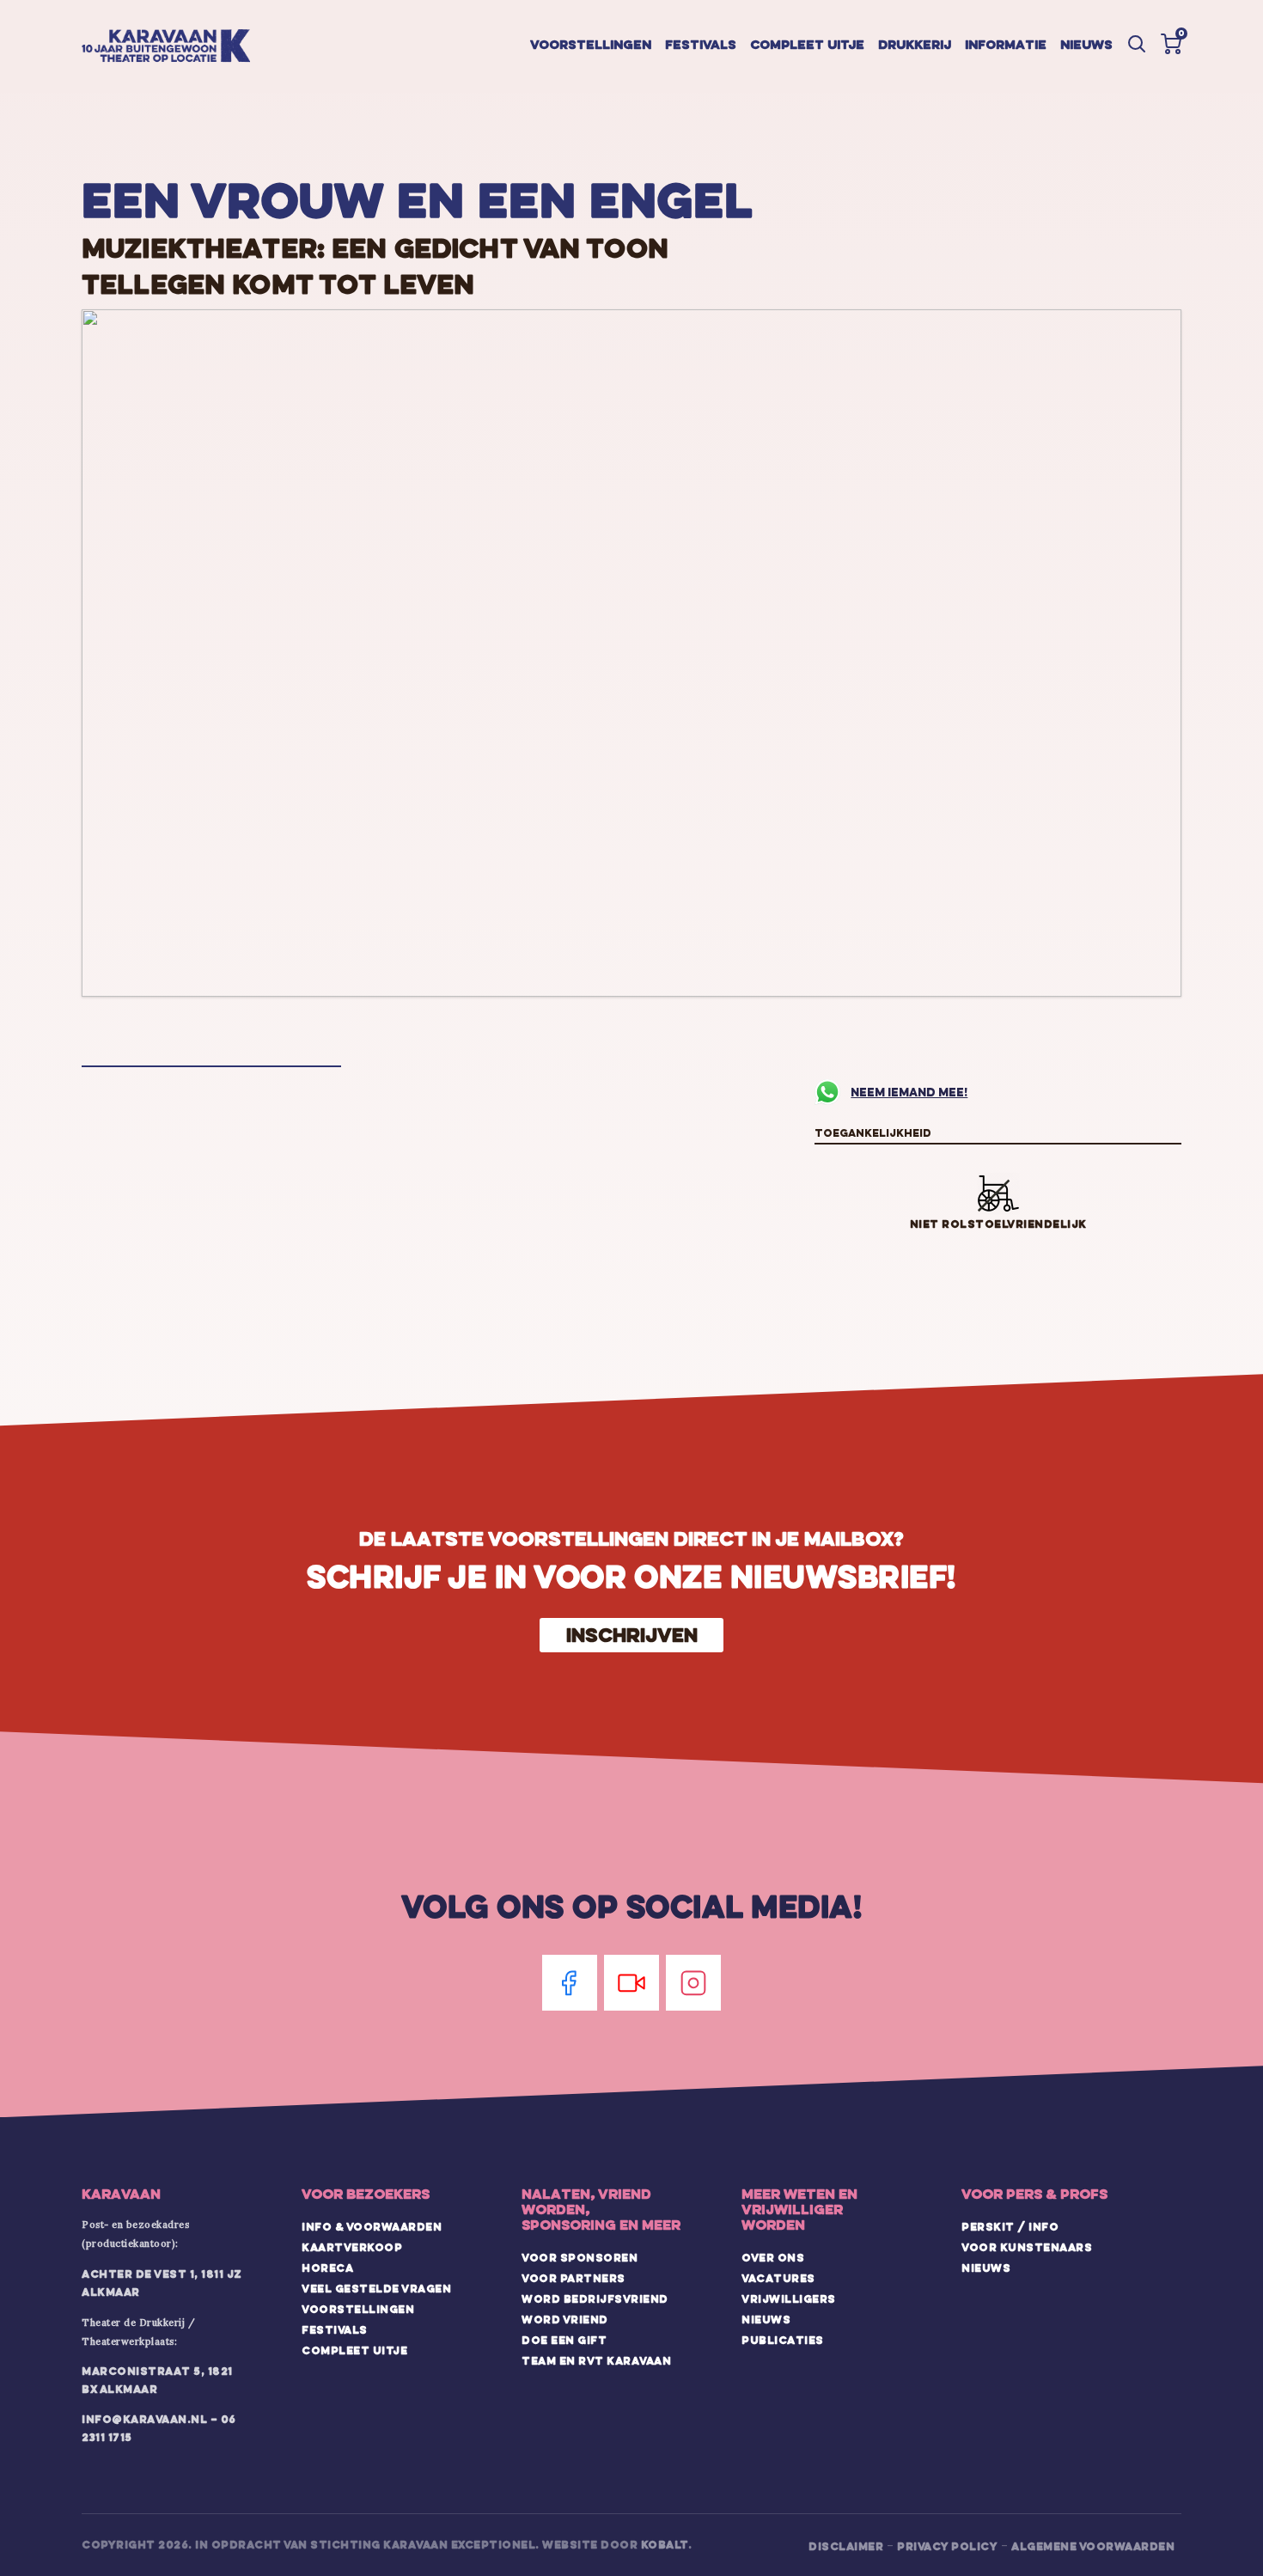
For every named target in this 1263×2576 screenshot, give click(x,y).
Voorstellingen (591, 44)
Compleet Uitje (354, 2350)
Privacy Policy (947, 2546)
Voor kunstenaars (1027, 2247)
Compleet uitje (807, 44)
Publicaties (783, 2340)
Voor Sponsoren (580, 2257)
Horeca (327, 2268)
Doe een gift (564, 2340)
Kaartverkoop (352, 2247)
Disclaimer (846, 2546)
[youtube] (631, 1983)
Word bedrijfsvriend (595, 2298)
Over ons (773, 2257)
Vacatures (778, 2278)
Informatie (1006, 44)
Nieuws (1086, 44)
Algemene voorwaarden (1093, 2546)
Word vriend (565, 2319)
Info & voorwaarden (372, 2226)
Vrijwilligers (789, 2298)
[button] (1171, 44)
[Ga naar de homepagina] (166, 46)
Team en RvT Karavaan (596, 2360)
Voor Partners (574, 2278)
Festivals (701, 44)
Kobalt (665, 2544)
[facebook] (570, 1983)
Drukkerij (915, 44)
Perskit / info (1010, 2226)
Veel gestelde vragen (376, 2288)
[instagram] (693, 1983)
